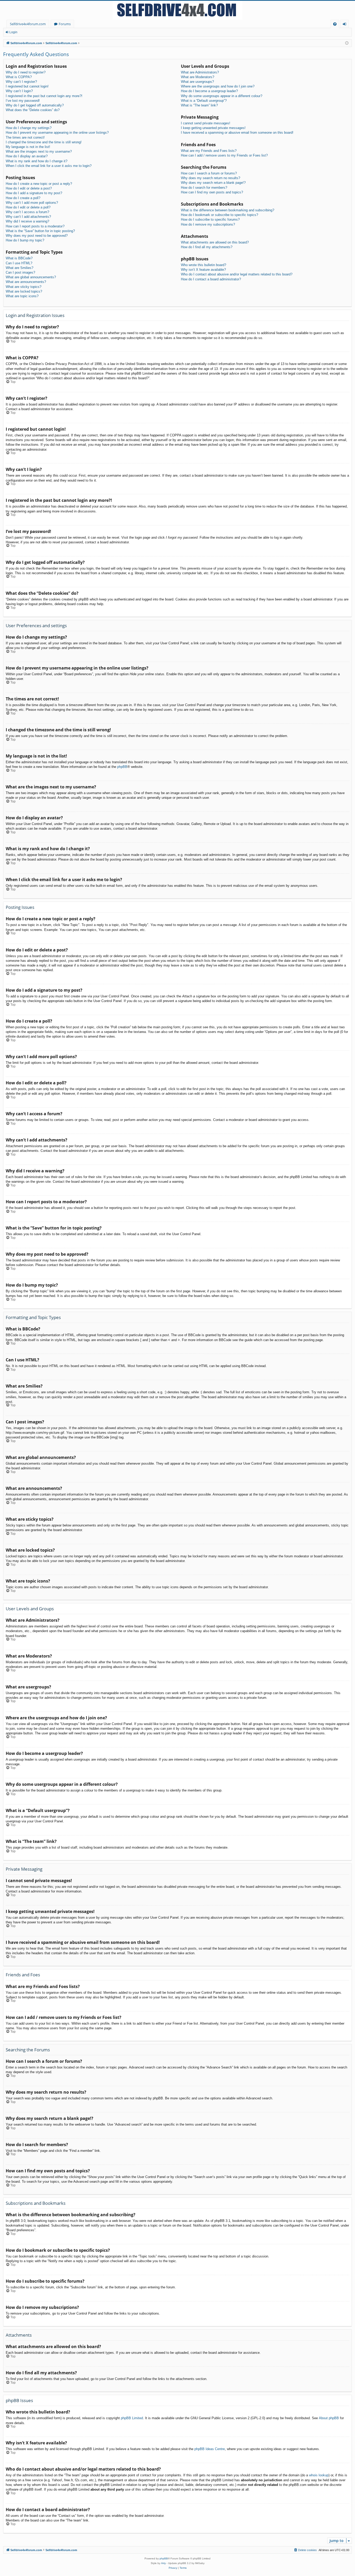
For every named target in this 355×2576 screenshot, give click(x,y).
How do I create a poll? (23, 198)
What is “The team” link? (199, 105)
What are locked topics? (24, 291)
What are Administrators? (200, 72)
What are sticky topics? (24, 287)
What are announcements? (26, 282)
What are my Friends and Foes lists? (209, 151)
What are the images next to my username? (39, 151)
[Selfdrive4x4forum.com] (177, 10)
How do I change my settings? (29, 128)
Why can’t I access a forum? (27, 212)
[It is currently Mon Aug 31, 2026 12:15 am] (347, 43)
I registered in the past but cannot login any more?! (44, 96)
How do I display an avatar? (27, 156)
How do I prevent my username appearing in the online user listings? (57, 133)
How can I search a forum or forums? (209, 173)
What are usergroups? (197, 82)
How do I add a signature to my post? (34, 193)
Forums (65, 24)
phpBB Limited (132, 2418)
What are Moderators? (198, 77)
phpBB (122, 767)
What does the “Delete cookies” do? (33, 110)
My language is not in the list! (28, 147)
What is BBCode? (19, 258)
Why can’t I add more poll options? (32, 203)
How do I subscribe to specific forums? (210, 219)
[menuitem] (335, 24)
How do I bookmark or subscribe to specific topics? (219, 215)
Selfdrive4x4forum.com (28, 24)
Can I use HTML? (19, 263)
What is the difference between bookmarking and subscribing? (228, 210)
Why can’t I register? (21, 82)
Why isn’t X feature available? (203, 270)
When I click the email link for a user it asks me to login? (49, 166)
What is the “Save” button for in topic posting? (40, 231)
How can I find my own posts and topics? (212, 192)
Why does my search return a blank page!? (213, 183)
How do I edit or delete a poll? (28, 207)
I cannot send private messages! (206, 123)
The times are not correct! (25, 137)
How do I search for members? (204, 188)
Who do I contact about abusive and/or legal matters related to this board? (237, 274)
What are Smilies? (19, 268)
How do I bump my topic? (25, 240)
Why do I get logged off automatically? (35, 105)
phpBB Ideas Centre (210, 2449)
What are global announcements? (31, 277)
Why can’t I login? (19, 91)
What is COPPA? (19, 77)
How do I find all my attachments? (207, 247)
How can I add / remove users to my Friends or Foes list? (224, 155)
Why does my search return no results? (211, 178)
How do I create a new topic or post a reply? (39, 184)
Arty (163, 2563)
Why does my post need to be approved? (37, 236)
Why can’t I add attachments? (28, 217)
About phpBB (329, 2418)
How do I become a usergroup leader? (209, 91)
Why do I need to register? (26, 72)
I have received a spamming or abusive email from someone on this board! (237, 133)
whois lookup (319, 2475)
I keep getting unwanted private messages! (213, 128)
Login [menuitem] (346, 25)
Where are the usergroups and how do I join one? (218, 86)
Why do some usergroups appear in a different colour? (222, 96)
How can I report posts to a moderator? (35, 226)
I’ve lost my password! (23, 101)
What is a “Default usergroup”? (204, 101)
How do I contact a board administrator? (211, 279)
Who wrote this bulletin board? (203, 265)
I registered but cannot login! (27, 86)
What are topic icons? (22, 296)
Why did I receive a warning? (27, 221)
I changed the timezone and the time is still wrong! (44, 142)
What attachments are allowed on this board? (215, 242)
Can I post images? (20, 272)
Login (13, 32)
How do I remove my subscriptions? (208, 224)
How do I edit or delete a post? (29, 188)
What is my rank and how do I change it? (37, 161)
